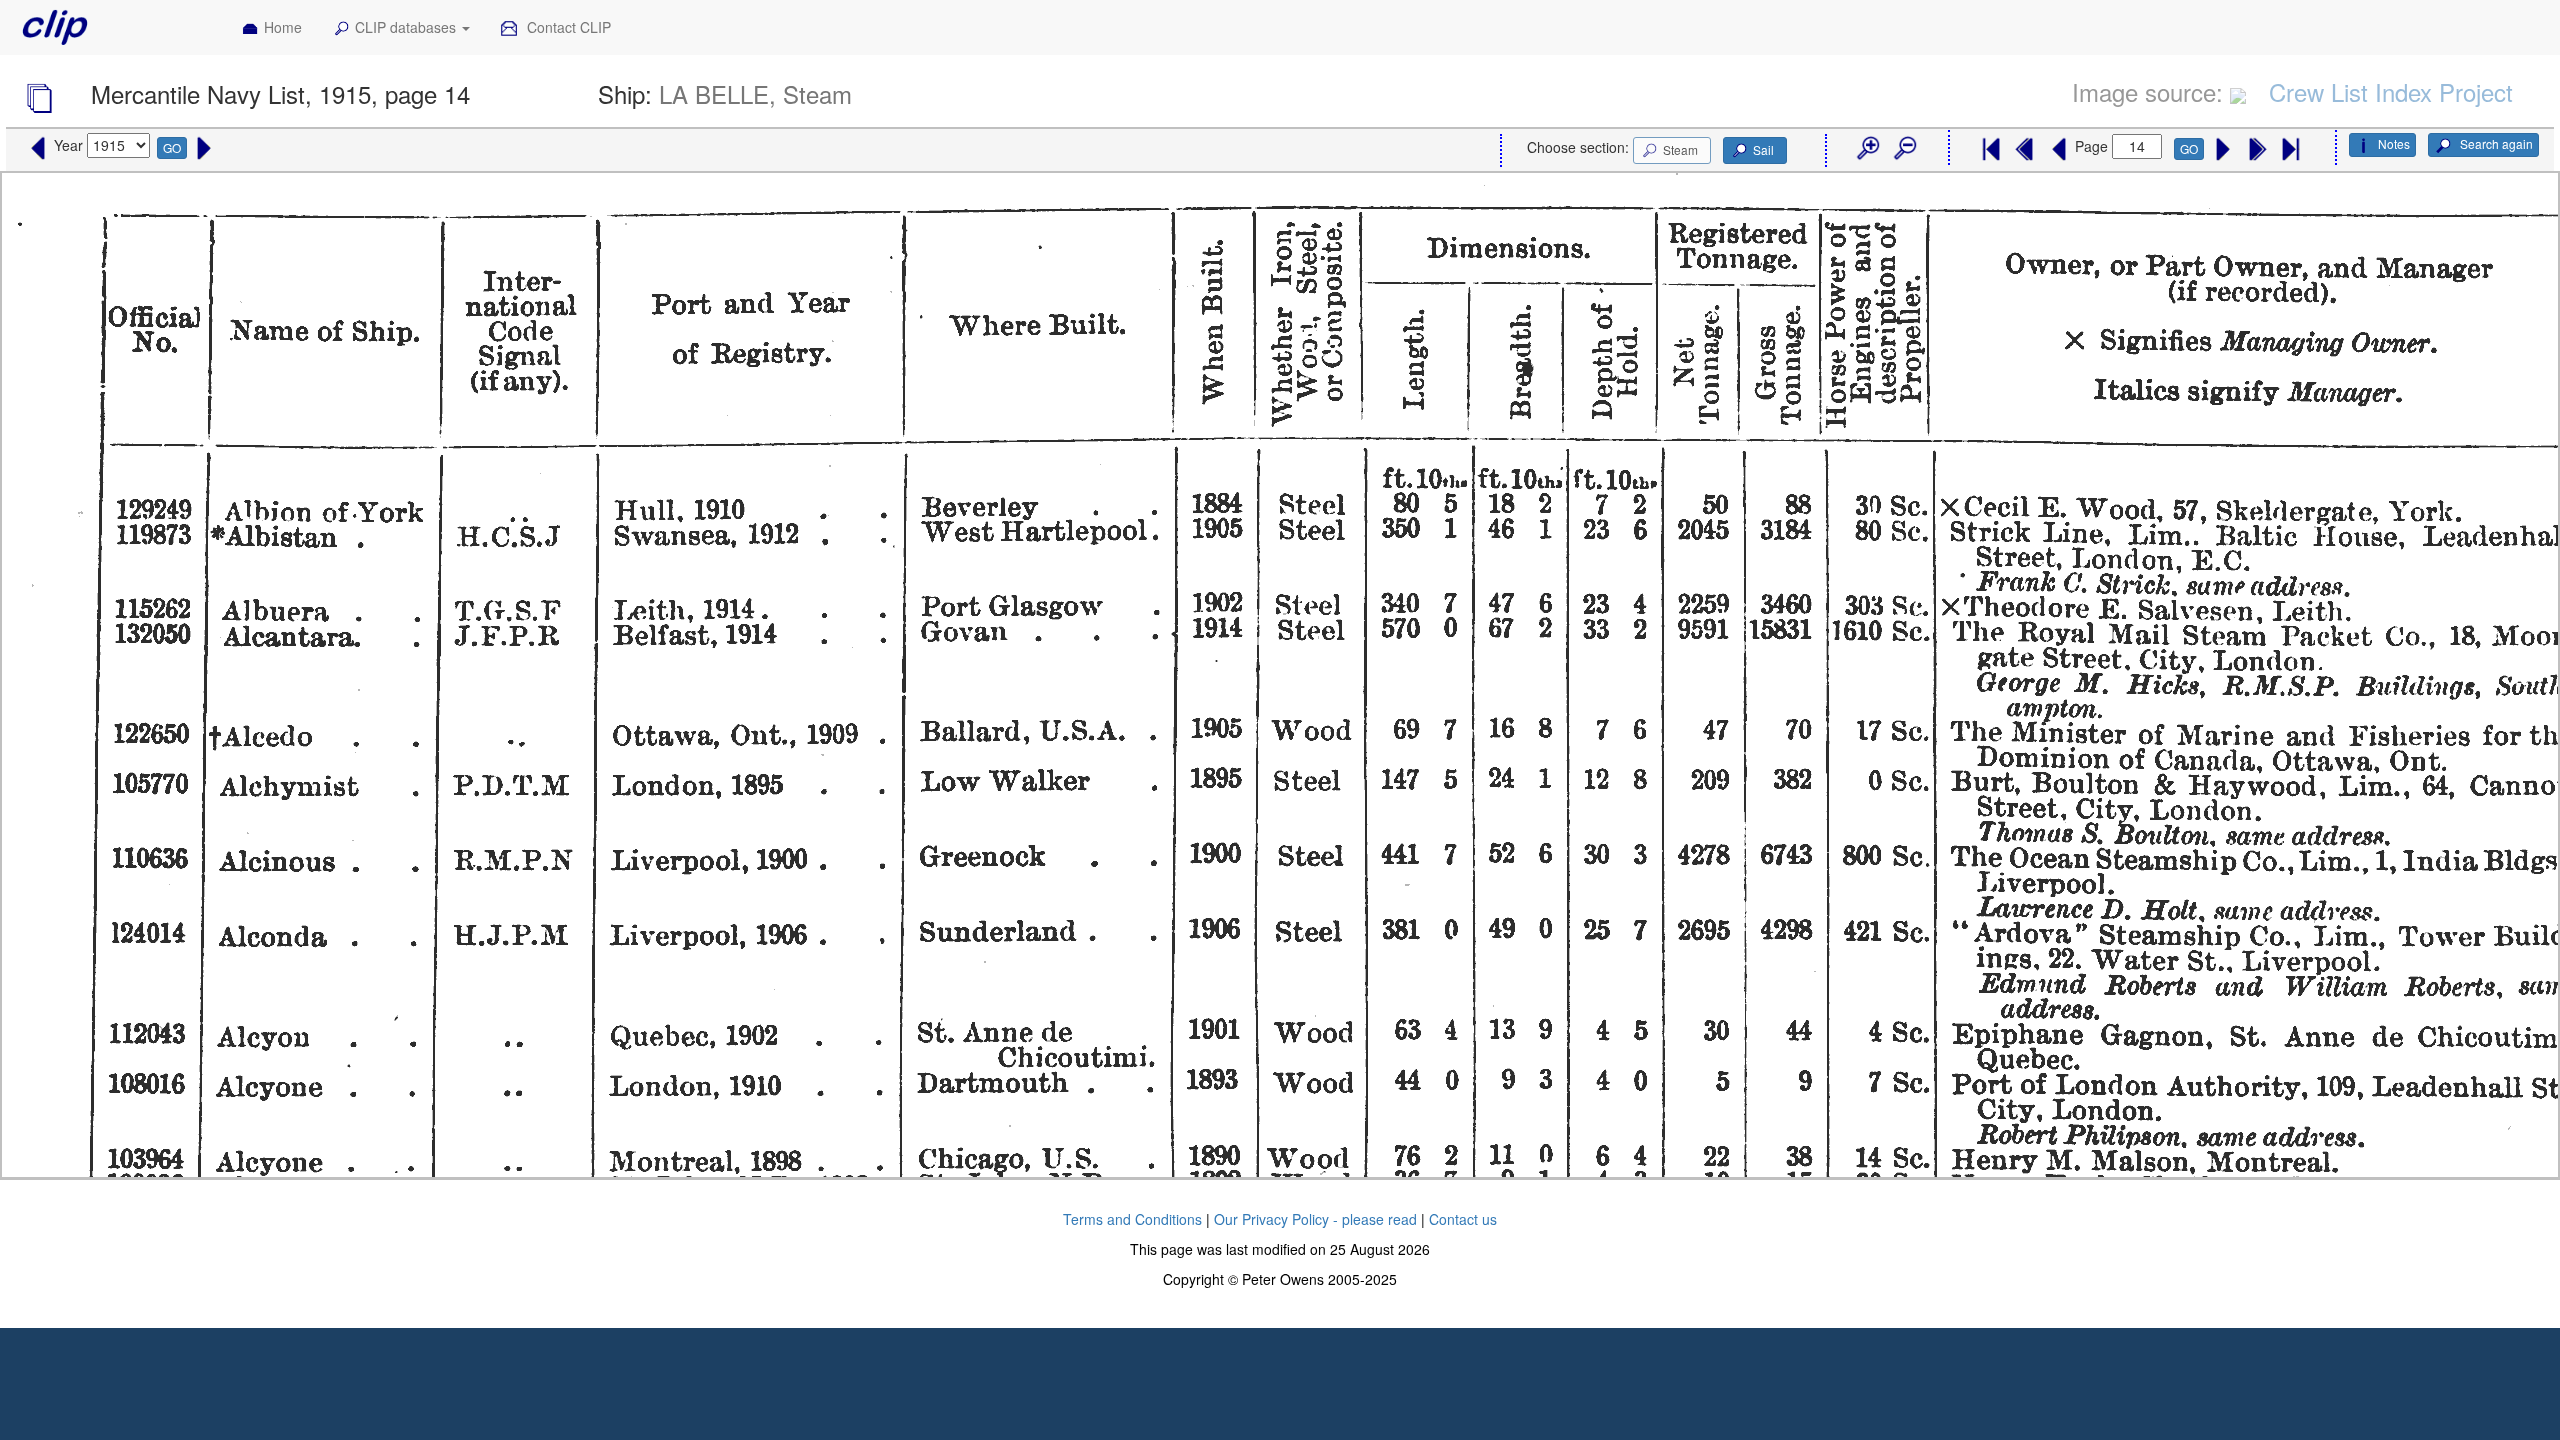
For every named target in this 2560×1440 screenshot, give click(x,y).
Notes (2394, 143)
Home (283, 27)
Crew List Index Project (2391, 91)
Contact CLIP (567, 27)
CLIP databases (407, 27)
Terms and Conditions (1132, 1219)
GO (172, 147)
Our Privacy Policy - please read (1315, 1219)
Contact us (1463, 1219)
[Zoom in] (1867, 149)
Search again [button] (2495, 143)
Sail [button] (1763, 149)
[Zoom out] (1904, 149)
